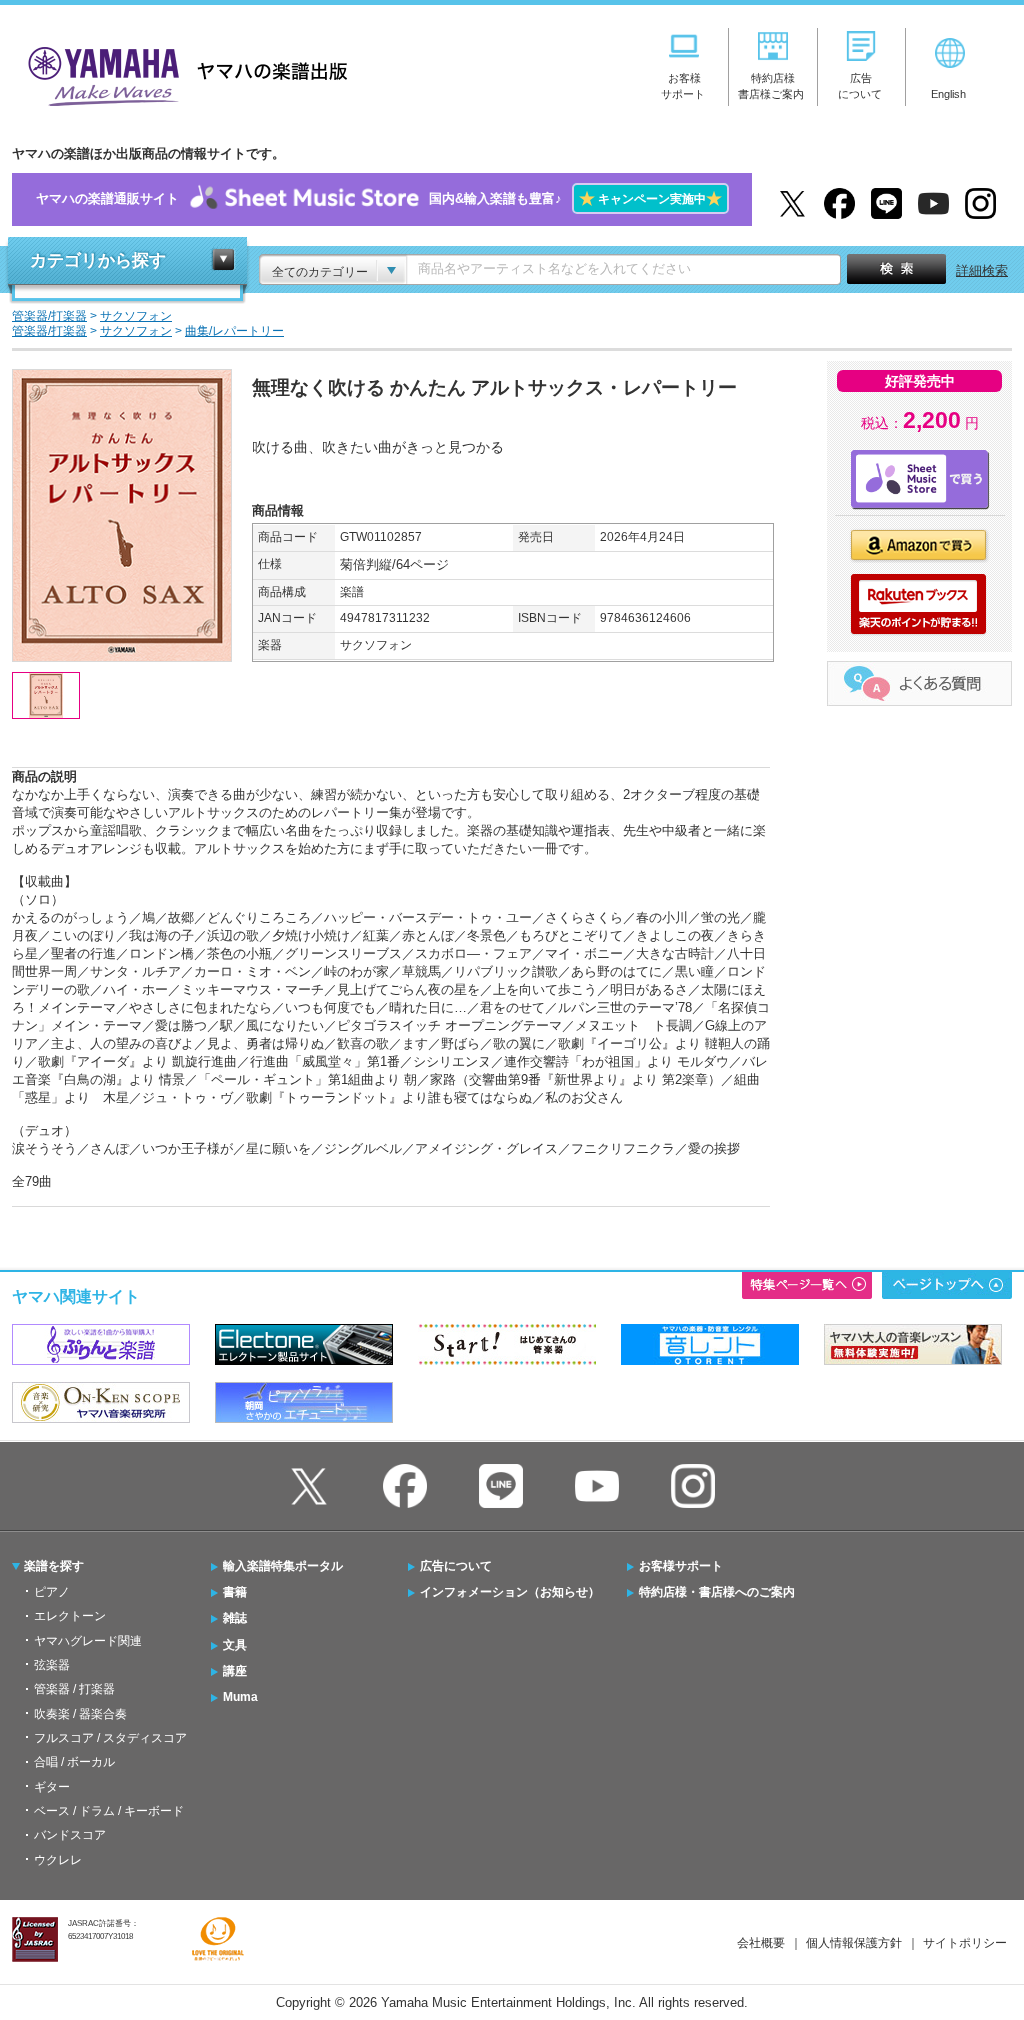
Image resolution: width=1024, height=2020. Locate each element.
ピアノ (52, 1592)
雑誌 (235, 1618)
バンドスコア (70, 1835)
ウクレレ (58, 1860)
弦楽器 (52, 1665)
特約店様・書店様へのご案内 (717, 1592)
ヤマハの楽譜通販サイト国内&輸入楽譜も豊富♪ (379, 198)
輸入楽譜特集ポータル (283, 1566)
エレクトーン (70, 1616)
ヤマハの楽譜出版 (182, 73)
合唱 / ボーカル (74, 1762)
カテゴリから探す (98, 260)
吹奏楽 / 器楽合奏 (80, 1714)
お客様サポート (681, 1566)
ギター (52, 1787)
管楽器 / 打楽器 (74, 1689)
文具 (235, 1645)
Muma (240, 1697)
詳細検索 (982, 270)
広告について (456, 1566)
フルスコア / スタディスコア (110, 1738)
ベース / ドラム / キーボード (109, 1811)
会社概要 (761, 1943)
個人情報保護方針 (854, 1943)
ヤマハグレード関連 (88, 1641)
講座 (235, 1671)
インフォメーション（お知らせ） (510, 1592)
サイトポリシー (965, 1943)
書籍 (235, 1592)
